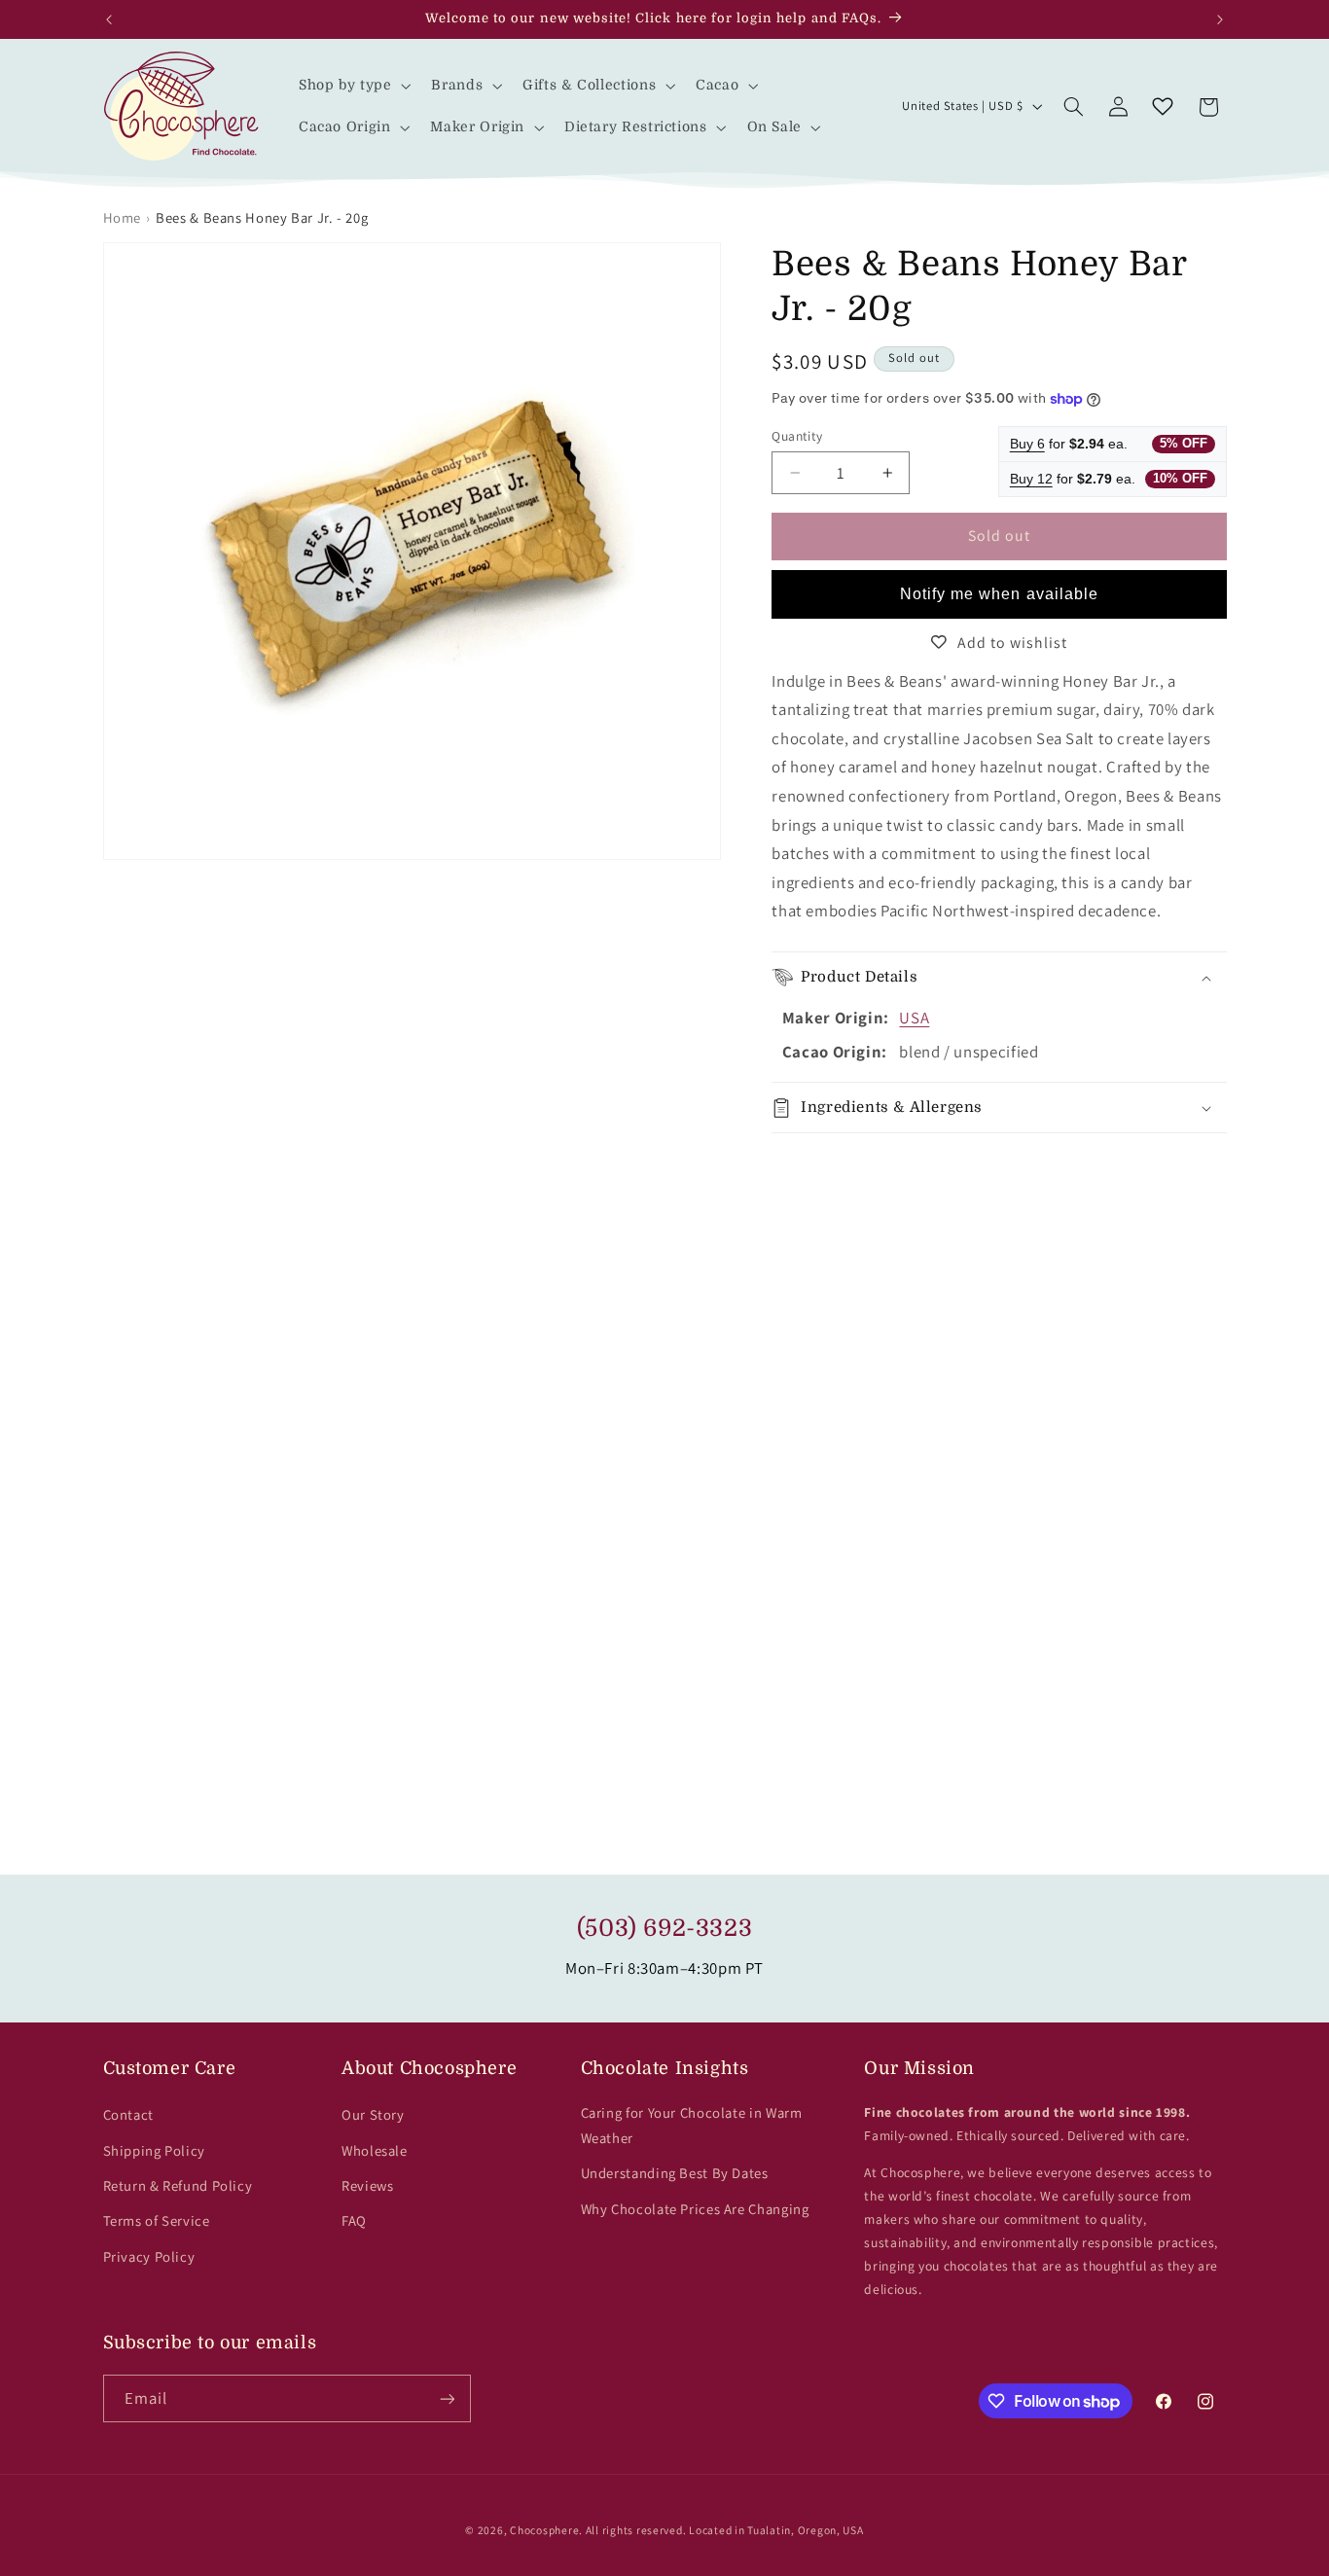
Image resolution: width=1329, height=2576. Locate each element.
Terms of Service (157, 2220)
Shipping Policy (154, 2150)
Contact (128, 2114)
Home (123, 217)
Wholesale (375, 2150)
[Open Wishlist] (1163, 107)
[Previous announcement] (109, 19)
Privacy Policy (149, 2256)
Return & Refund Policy (178, 2185)
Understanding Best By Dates (675, 2173)
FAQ (354, 2220)
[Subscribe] (447, 2398)
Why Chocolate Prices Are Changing (695, 2209)
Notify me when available (999, 594)
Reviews (367, 2185)
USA (914, 1018)
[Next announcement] (1220, 19)
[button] (353, 85)
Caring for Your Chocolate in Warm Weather (692, 2125)
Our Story (373, 2114)
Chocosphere (544, 2530)
